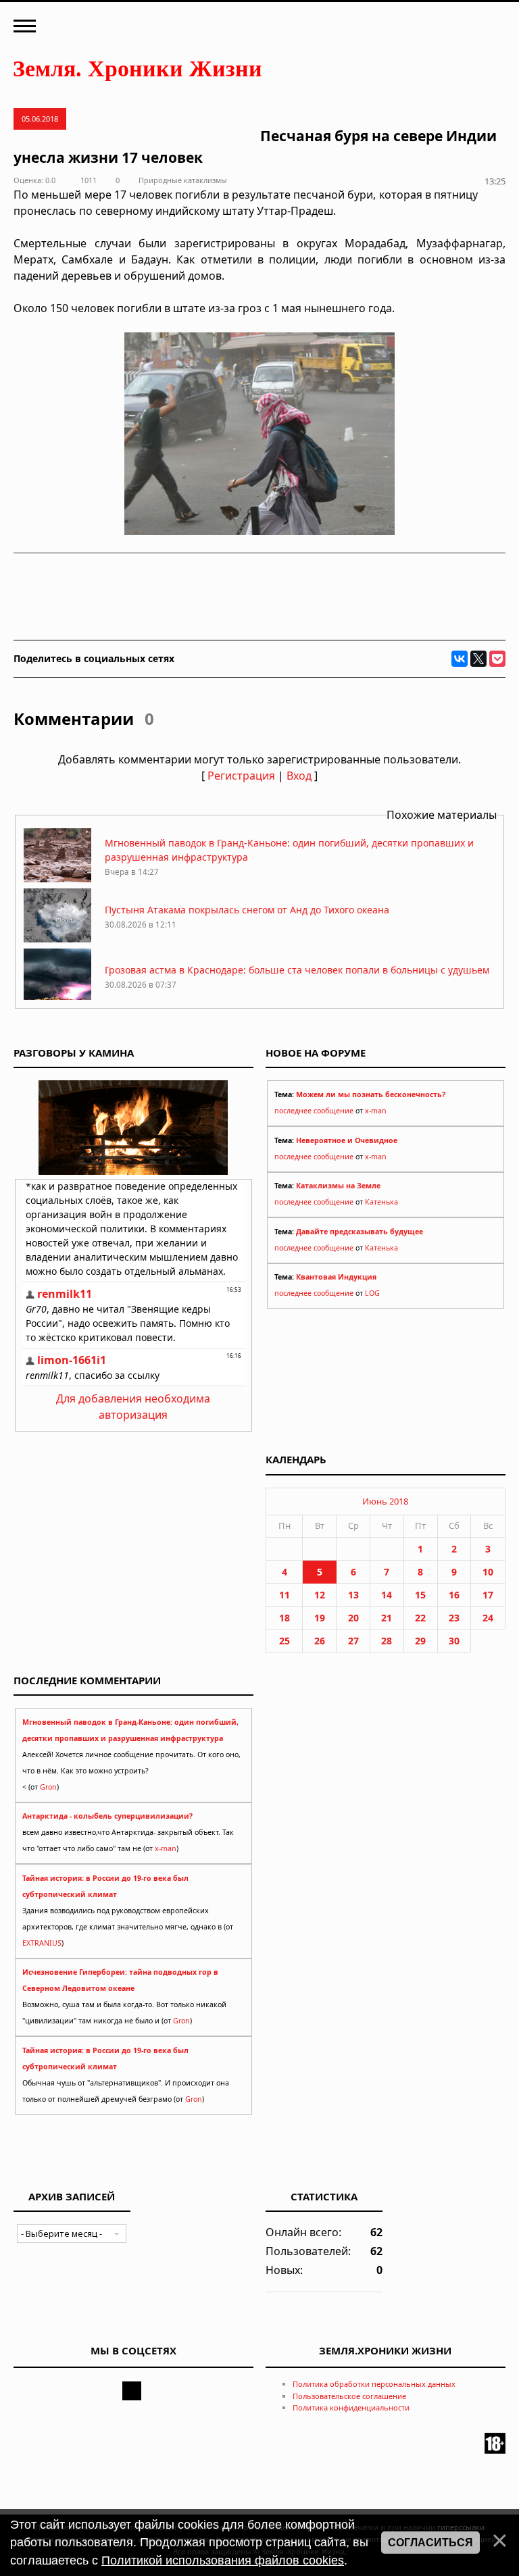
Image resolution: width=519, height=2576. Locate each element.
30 (454, 1641)
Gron (48, 1787)
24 (488, 1618)
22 (420, 1618)
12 (320, 1595)
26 (320, 1641)
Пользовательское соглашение (349, 2396)
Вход (299, 776)
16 (454, 1595)
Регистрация (241, 776)
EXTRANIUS (42, 1943)
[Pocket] (497, 659)
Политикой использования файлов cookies (223, 2560)
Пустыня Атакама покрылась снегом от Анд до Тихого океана (247, 910)
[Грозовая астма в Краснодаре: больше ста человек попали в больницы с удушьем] (57, 999)
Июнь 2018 (385, 1501)
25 (285, 1641)
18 (285, 1618)
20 (353, 1618)
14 (387, 1595)
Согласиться (430, 2543)
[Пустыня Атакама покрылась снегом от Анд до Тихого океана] (57, 939)
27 (353, 1641)
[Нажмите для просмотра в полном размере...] (259, 531)
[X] (478, 659)
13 (353, 1595)
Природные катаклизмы (183, 180)
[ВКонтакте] (460, 659)
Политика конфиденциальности (351, 2407)
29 (420, 1641)
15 (420, 1595)
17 (488, 1595)
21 (387, 1618)
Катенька (381, 1202)
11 (285, 1595)
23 (454, 1618)
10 (488, 1572)
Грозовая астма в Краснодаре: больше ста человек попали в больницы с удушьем (297, 970)
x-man (376, 1111)
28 (387, 1641)
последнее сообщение (314, 1111)
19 (320, 1618)
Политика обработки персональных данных (374, 2384)
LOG (372, 1293)
